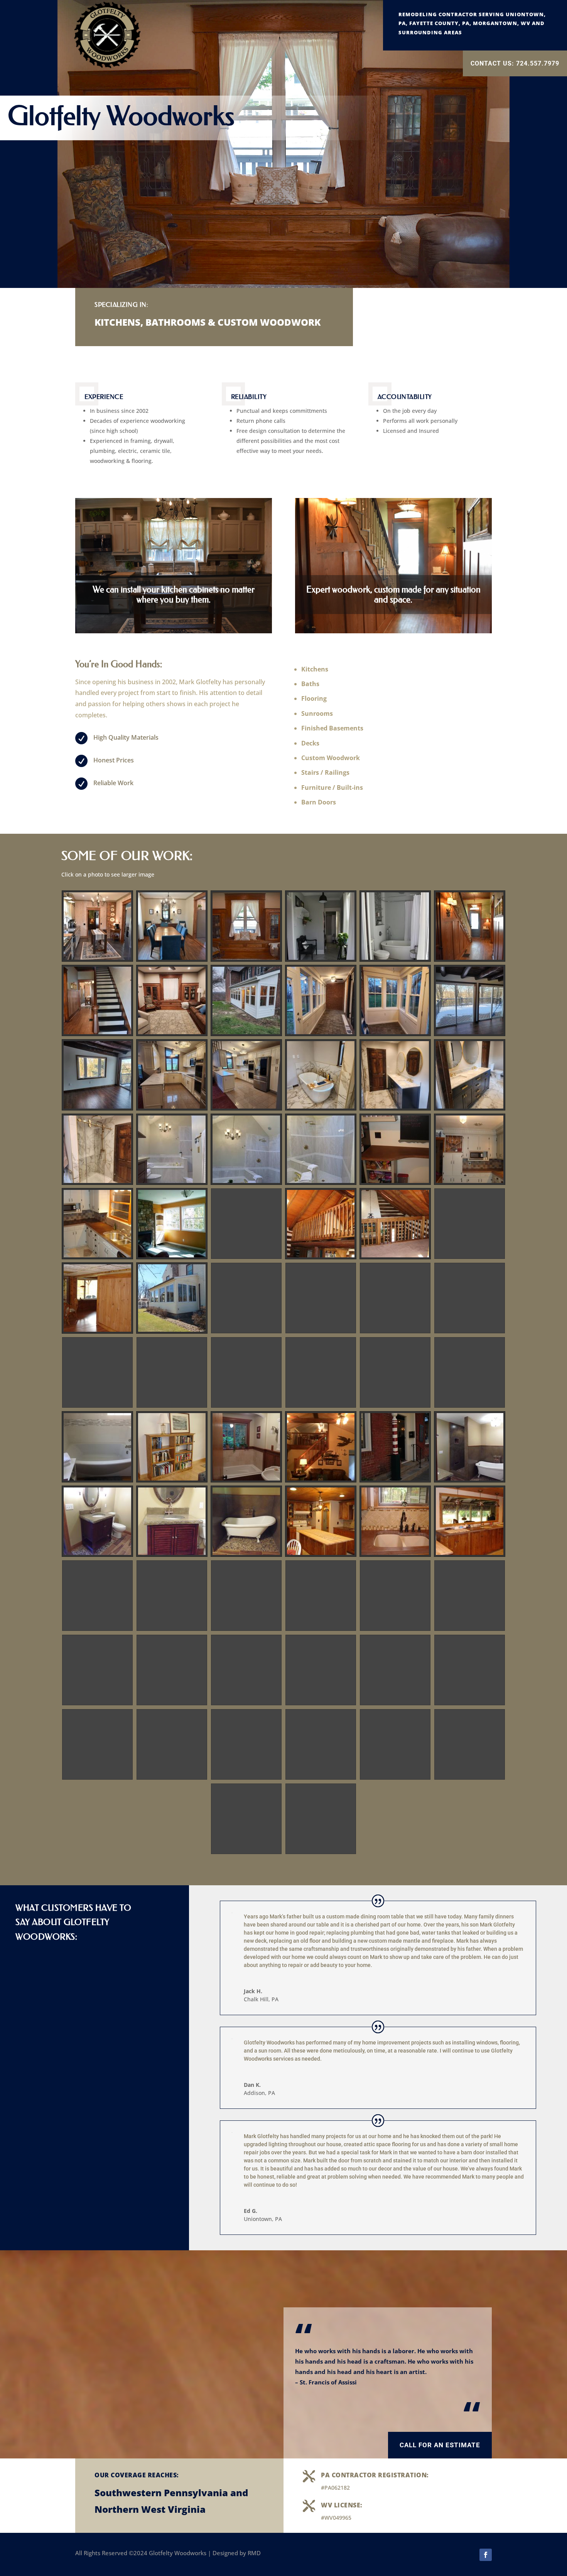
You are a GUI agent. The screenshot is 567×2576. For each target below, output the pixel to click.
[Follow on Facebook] (486, 2555)
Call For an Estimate (440, 2445)
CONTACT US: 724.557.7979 (515, 63)
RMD (254, 2553)
